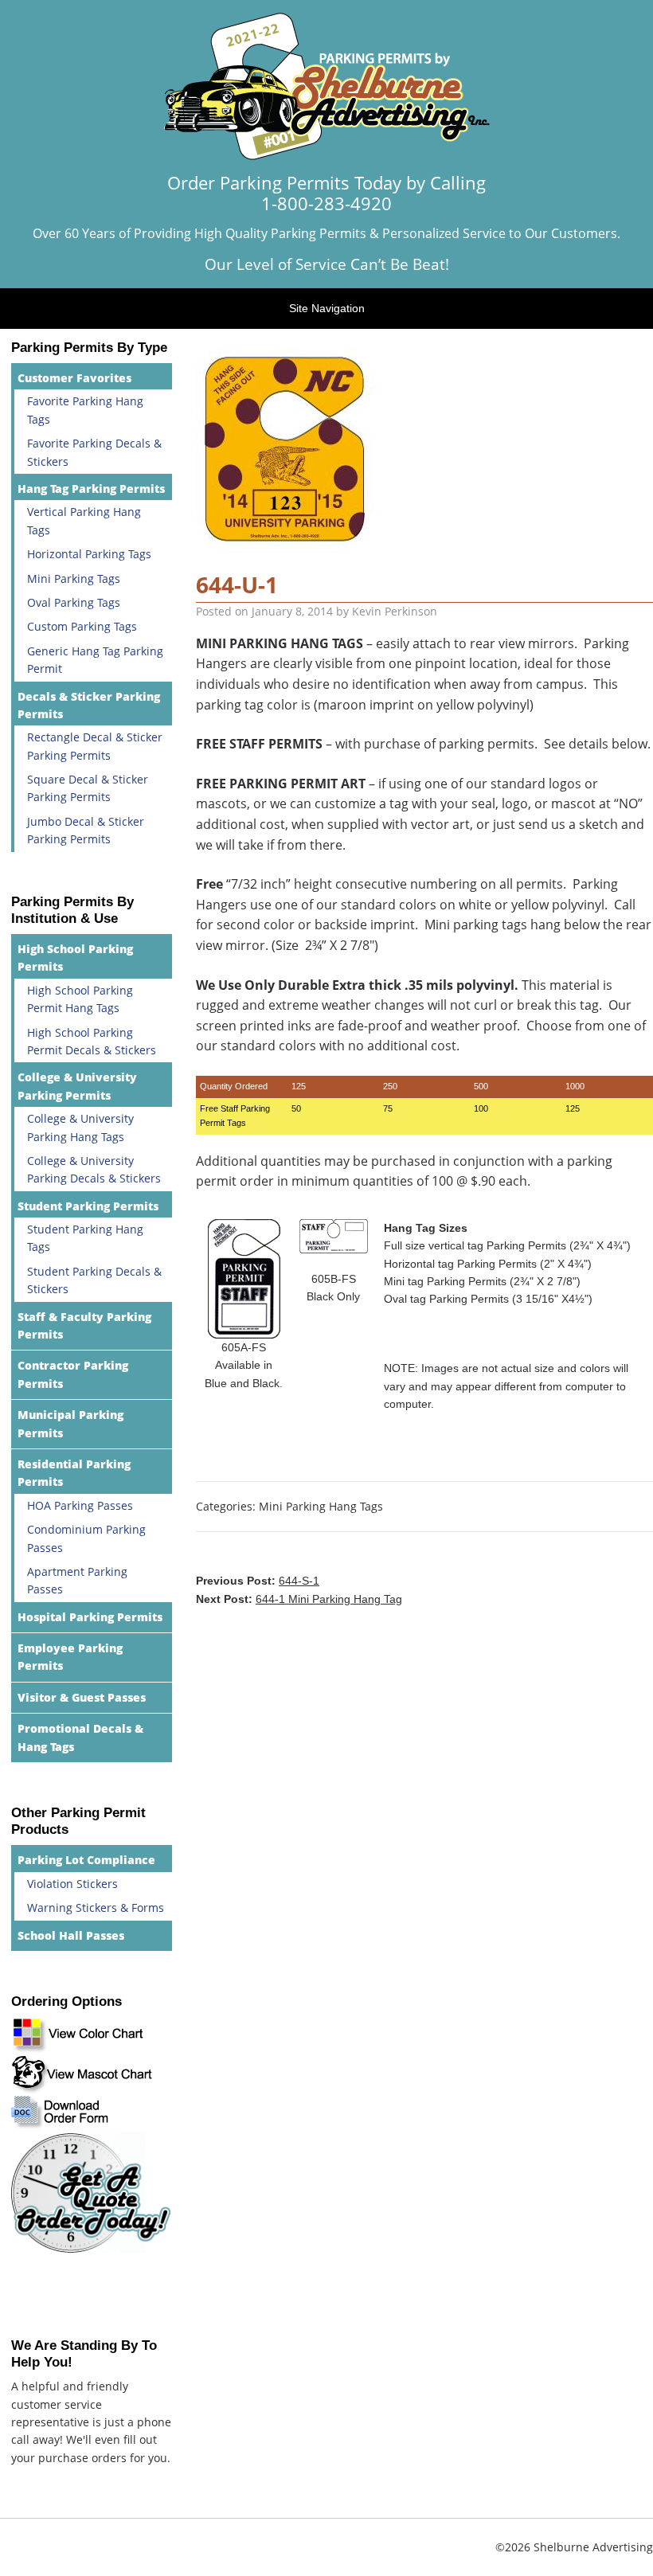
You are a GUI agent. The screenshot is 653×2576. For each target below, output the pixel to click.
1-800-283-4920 (326, 203)
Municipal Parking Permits (70, 1423)
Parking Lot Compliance (86, 1860)
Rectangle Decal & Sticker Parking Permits (95, 746)
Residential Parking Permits (74, 1473)
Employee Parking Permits (70, 1657)
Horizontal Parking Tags (89, 554)
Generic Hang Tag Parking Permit (95, 660)
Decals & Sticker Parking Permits (89, 705)
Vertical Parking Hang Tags (84, 520)
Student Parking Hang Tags (85, 1238)
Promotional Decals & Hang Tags (80, 1737)
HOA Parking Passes (80, 1505)
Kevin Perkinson (395, 611)
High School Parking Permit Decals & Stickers (92, 1041)
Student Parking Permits (88, 1206)
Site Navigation (327, 308)
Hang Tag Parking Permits (91, 489)
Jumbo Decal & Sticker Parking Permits (86, 830)
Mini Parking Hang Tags (321, 1506)
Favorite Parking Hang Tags (85, 410)
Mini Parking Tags (74, 579)
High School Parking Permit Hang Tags (80, 999)
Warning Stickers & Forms (96, 1908)
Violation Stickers (72, 1884)
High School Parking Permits (75, 958)
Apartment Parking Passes (77, 1580)
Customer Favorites (74, 378)
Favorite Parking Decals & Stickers (94, 452)
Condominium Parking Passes (86, 1538)
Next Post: (299, 1599)
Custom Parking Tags (82, 626)
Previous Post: (258, 1581)
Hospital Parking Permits (90, 1617)
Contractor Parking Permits (73, 1374)
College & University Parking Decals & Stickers (94, 1169)
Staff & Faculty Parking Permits (84, 1325)
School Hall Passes (71, 1935)
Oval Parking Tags (74, 602)
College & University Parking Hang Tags (80, 1127)
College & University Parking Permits (77, 1086)
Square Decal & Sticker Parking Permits (88, 788)
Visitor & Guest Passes (82, 1697)
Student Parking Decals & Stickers (94, 1280)
